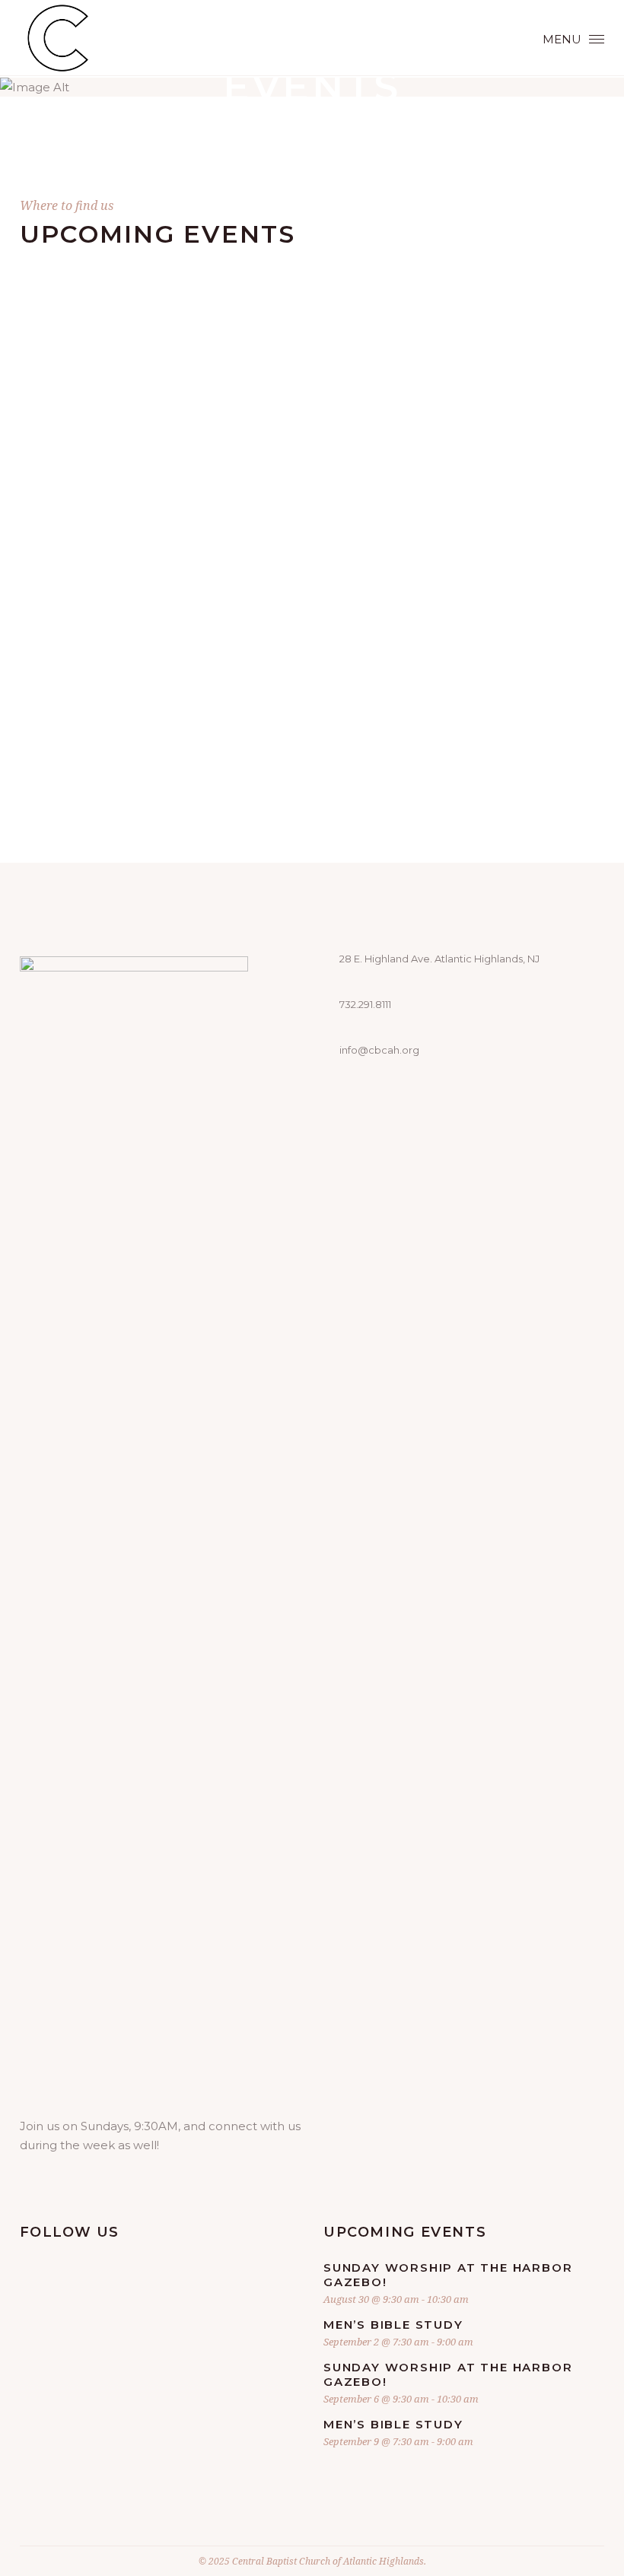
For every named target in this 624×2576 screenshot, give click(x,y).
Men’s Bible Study (393, 2325)
